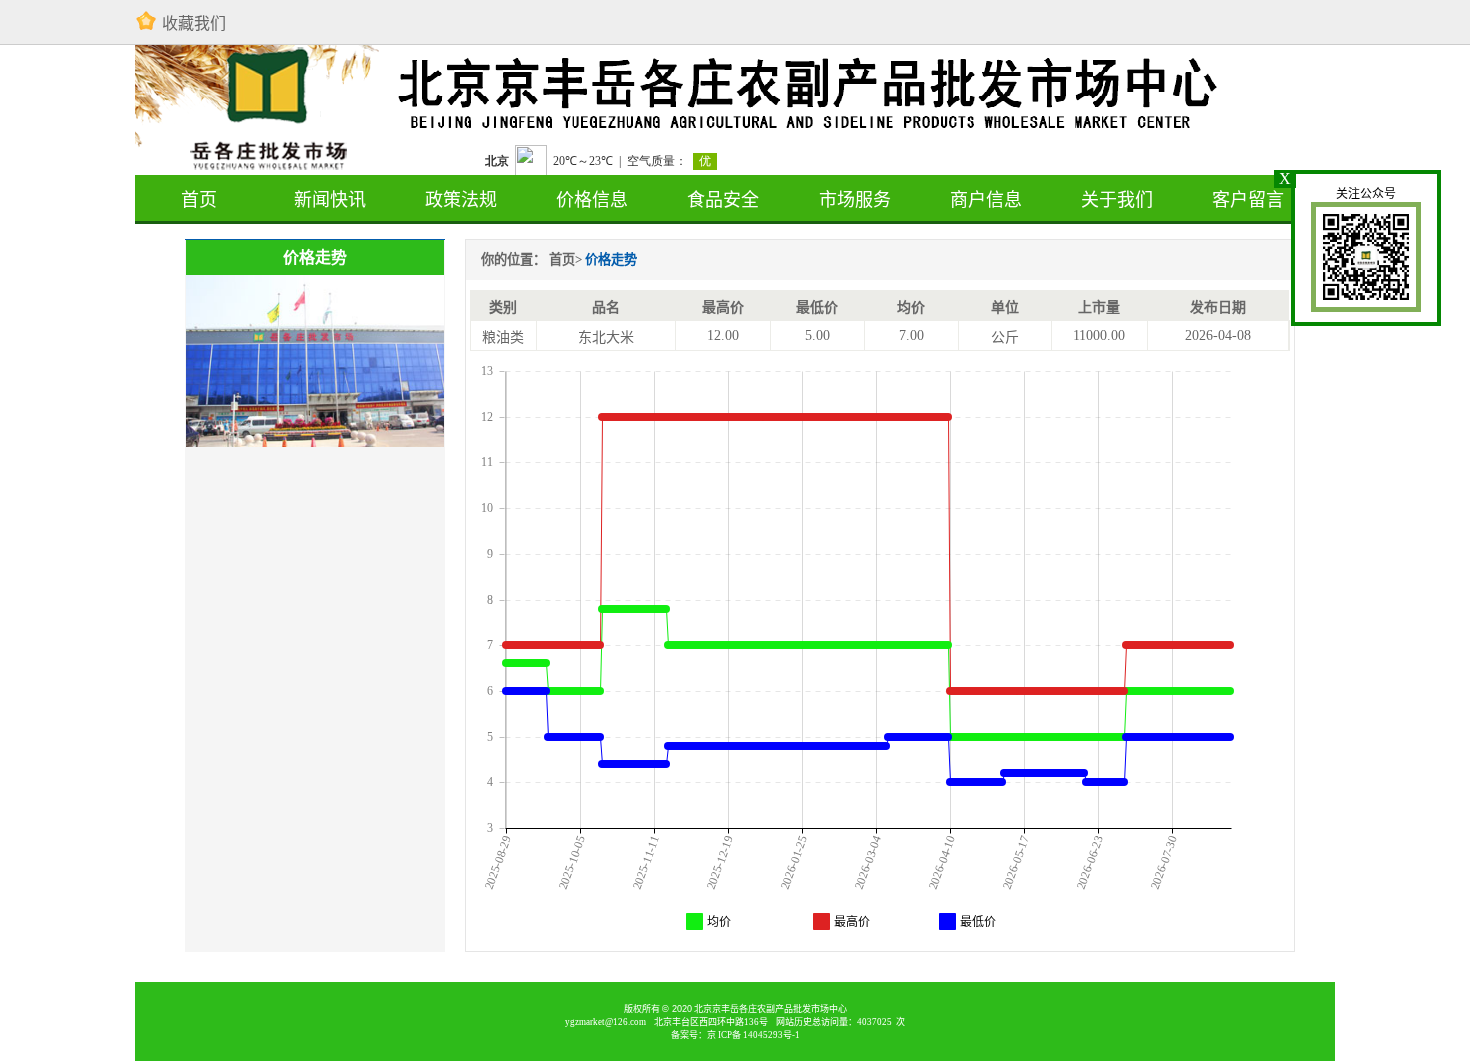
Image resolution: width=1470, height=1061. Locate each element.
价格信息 (592, 200)
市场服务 (855, 200)
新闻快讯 (330, 200)
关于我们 (1117, 200)
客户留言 (1248, 200)
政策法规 (461, 200)
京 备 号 (753, 1035)
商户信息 (986, 200)
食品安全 (723, 200)
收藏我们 (194, 23)
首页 (199, 200)
